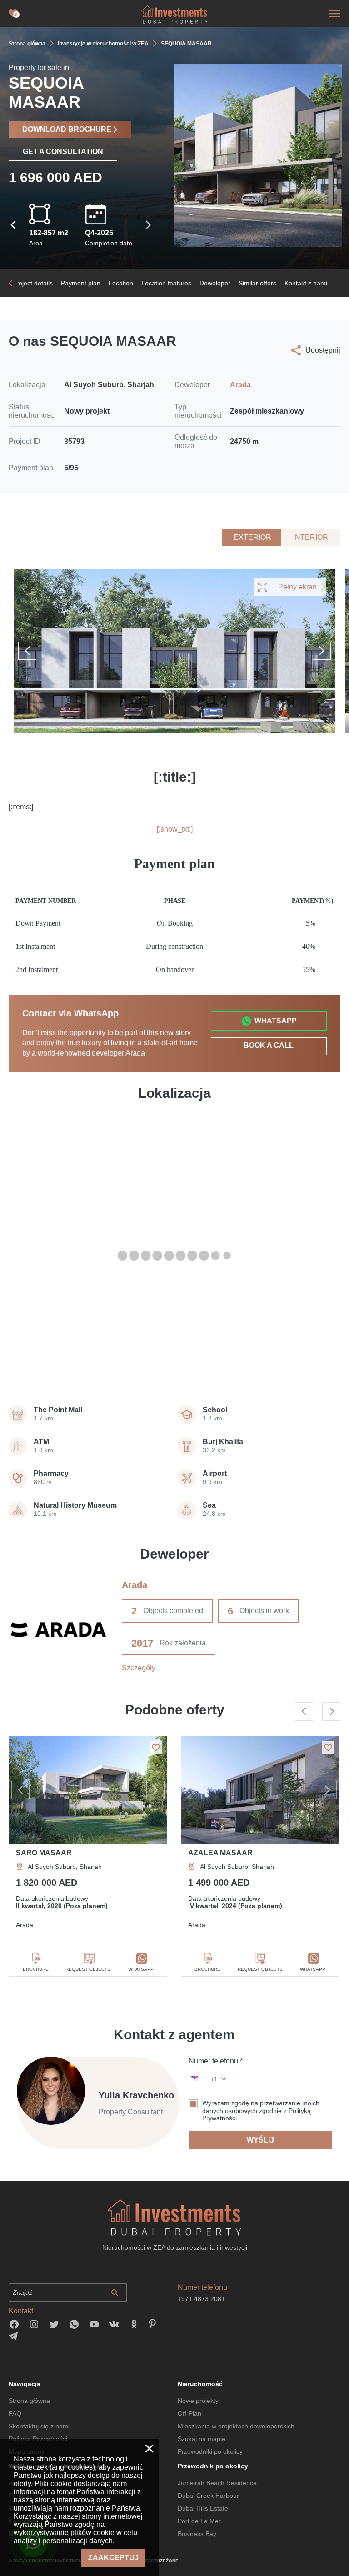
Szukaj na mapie (202, 2439)
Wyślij (260, 2140)
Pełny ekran (297, 587)
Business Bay (197, 2534)
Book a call (269, 1045)
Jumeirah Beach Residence (217, 2483)
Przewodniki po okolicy (210, 2451)
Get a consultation (63, 152)
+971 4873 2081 (201, 2299)
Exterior (252, 537)
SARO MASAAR (44, 1853)
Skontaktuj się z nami (39, 2426)
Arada (240, 385)
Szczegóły (139, 1668)
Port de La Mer (199, 2521)
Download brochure (67, 129)
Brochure (36, 1969)
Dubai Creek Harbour (208, 2496)
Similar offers (257, 283)
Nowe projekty (198, 2401)
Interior (311, 537)
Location (121, 283)
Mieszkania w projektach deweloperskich (236, 2426)
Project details (32, 283)
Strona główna (29, 2401)
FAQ (15, 2413)
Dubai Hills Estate (203, 2508)
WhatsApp (276, 1021)
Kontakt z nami (306, 283)
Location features (166, 283)
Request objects (88, 1969)
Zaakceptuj (113, 2558)
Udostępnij (323, 350)
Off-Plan (189, 2413)
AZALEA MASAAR (220, 1853)
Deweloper (215, 283)
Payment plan (81, 283)
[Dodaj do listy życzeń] (156, 1747)
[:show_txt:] (175, 829)
